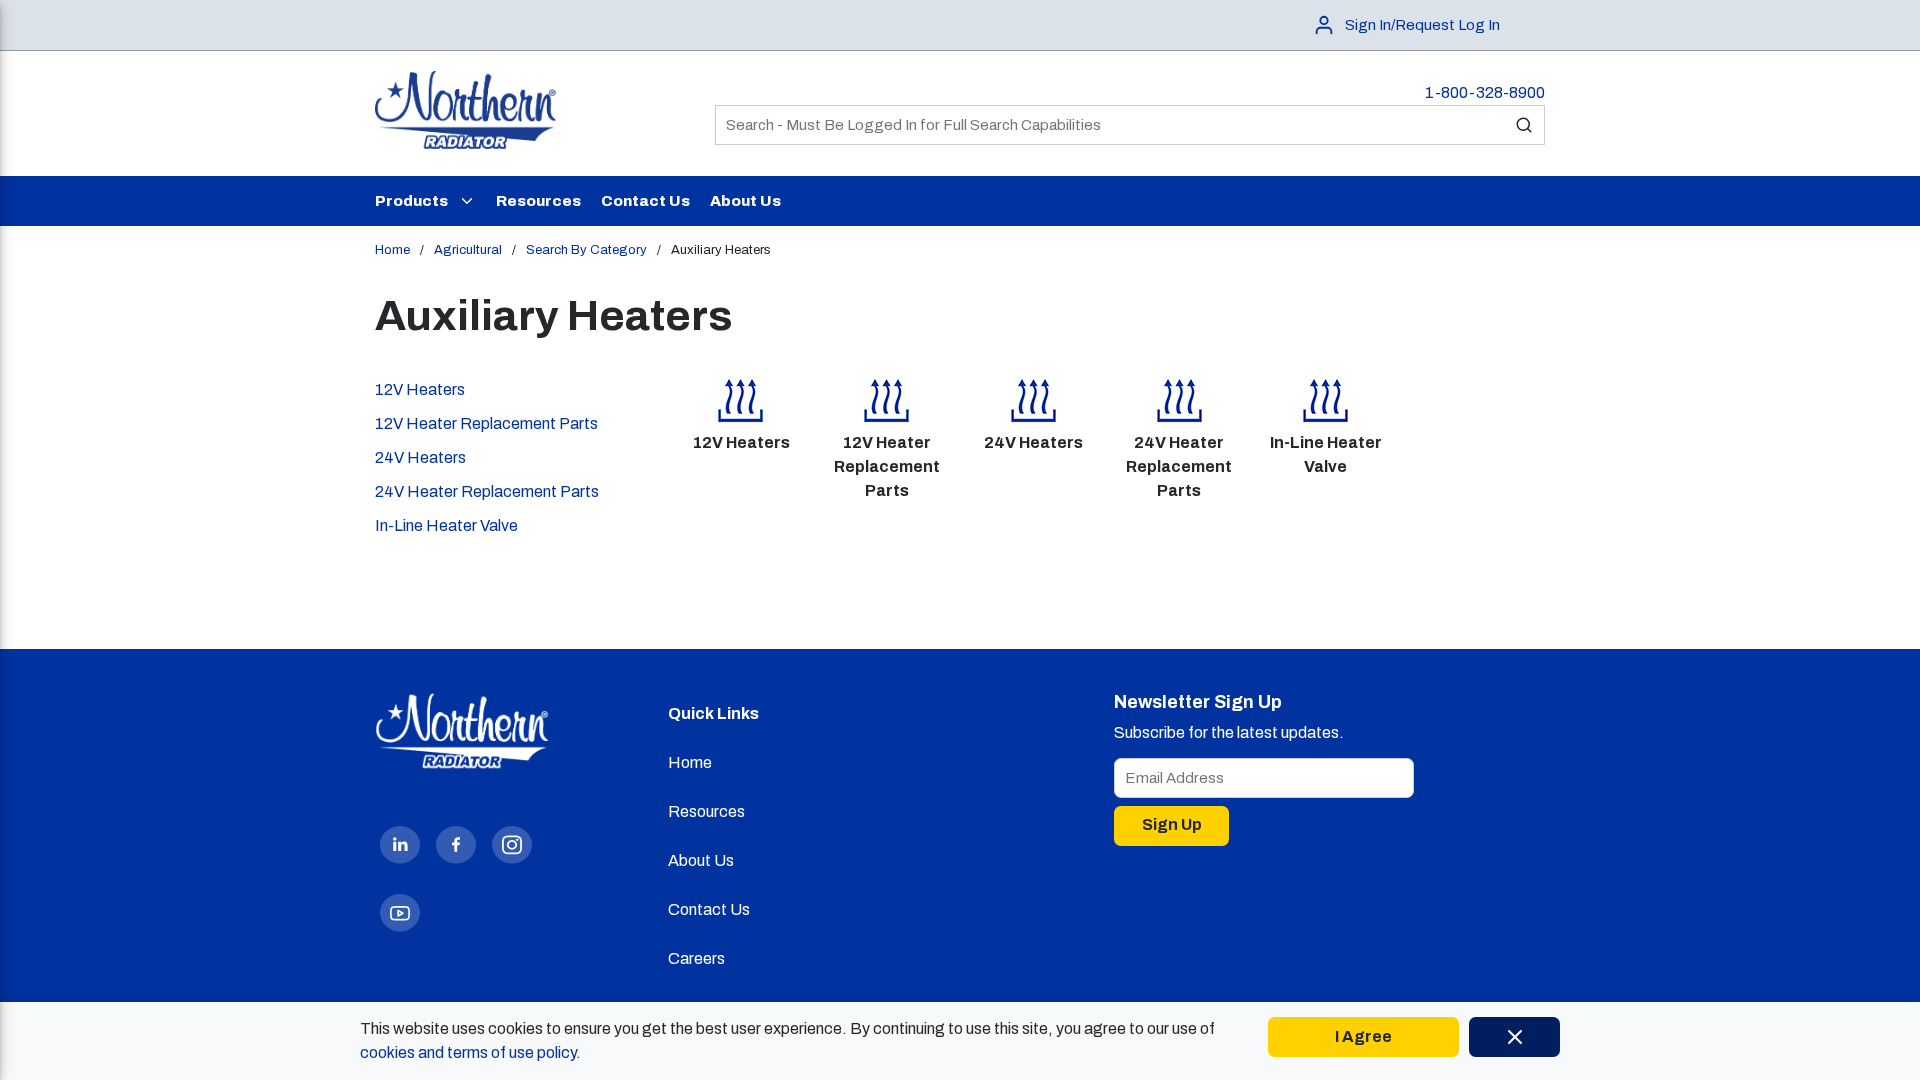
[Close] (1514, 1037)
